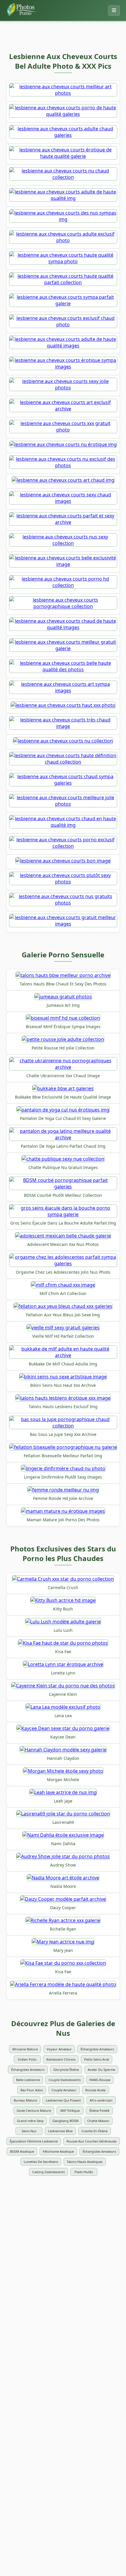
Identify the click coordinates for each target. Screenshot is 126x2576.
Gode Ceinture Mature (34, 2110)
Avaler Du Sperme (101, 2070)
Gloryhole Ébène (66, 2070)
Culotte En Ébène (94, 2131)
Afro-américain (101, 2100)
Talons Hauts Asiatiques (85, 2162)
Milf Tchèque (70, 2110)
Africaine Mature (25, 2049)
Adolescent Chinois (61, 2059)
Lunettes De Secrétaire (41, 2162)
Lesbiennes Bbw (60, 2131)
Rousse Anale (95, 2090)
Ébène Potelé (99, 2110)
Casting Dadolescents (48, 2172)
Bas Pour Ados (32, 2090)
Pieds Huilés (84, 2172)
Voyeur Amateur (59, 2049)
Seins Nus (29, 2131)
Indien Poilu (27, 2059)
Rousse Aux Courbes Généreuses (92, 2141)
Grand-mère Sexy (30, 2121)
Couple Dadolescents (65, 2080)
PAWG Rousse (100, 2080)
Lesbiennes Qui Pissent (63, 2100)
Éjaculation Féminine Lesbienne (34, 2141)
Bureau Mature (25, 2100)
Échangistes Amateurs (97, 2049)
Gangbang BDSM (65, 2121)
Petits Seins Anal (97, 2059)
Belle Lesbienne (28, 2080)
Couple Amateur (64, 2090)
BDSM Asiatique (22, 2151)
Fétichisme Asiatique (58, 2151)
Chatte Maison (98, 2121)
